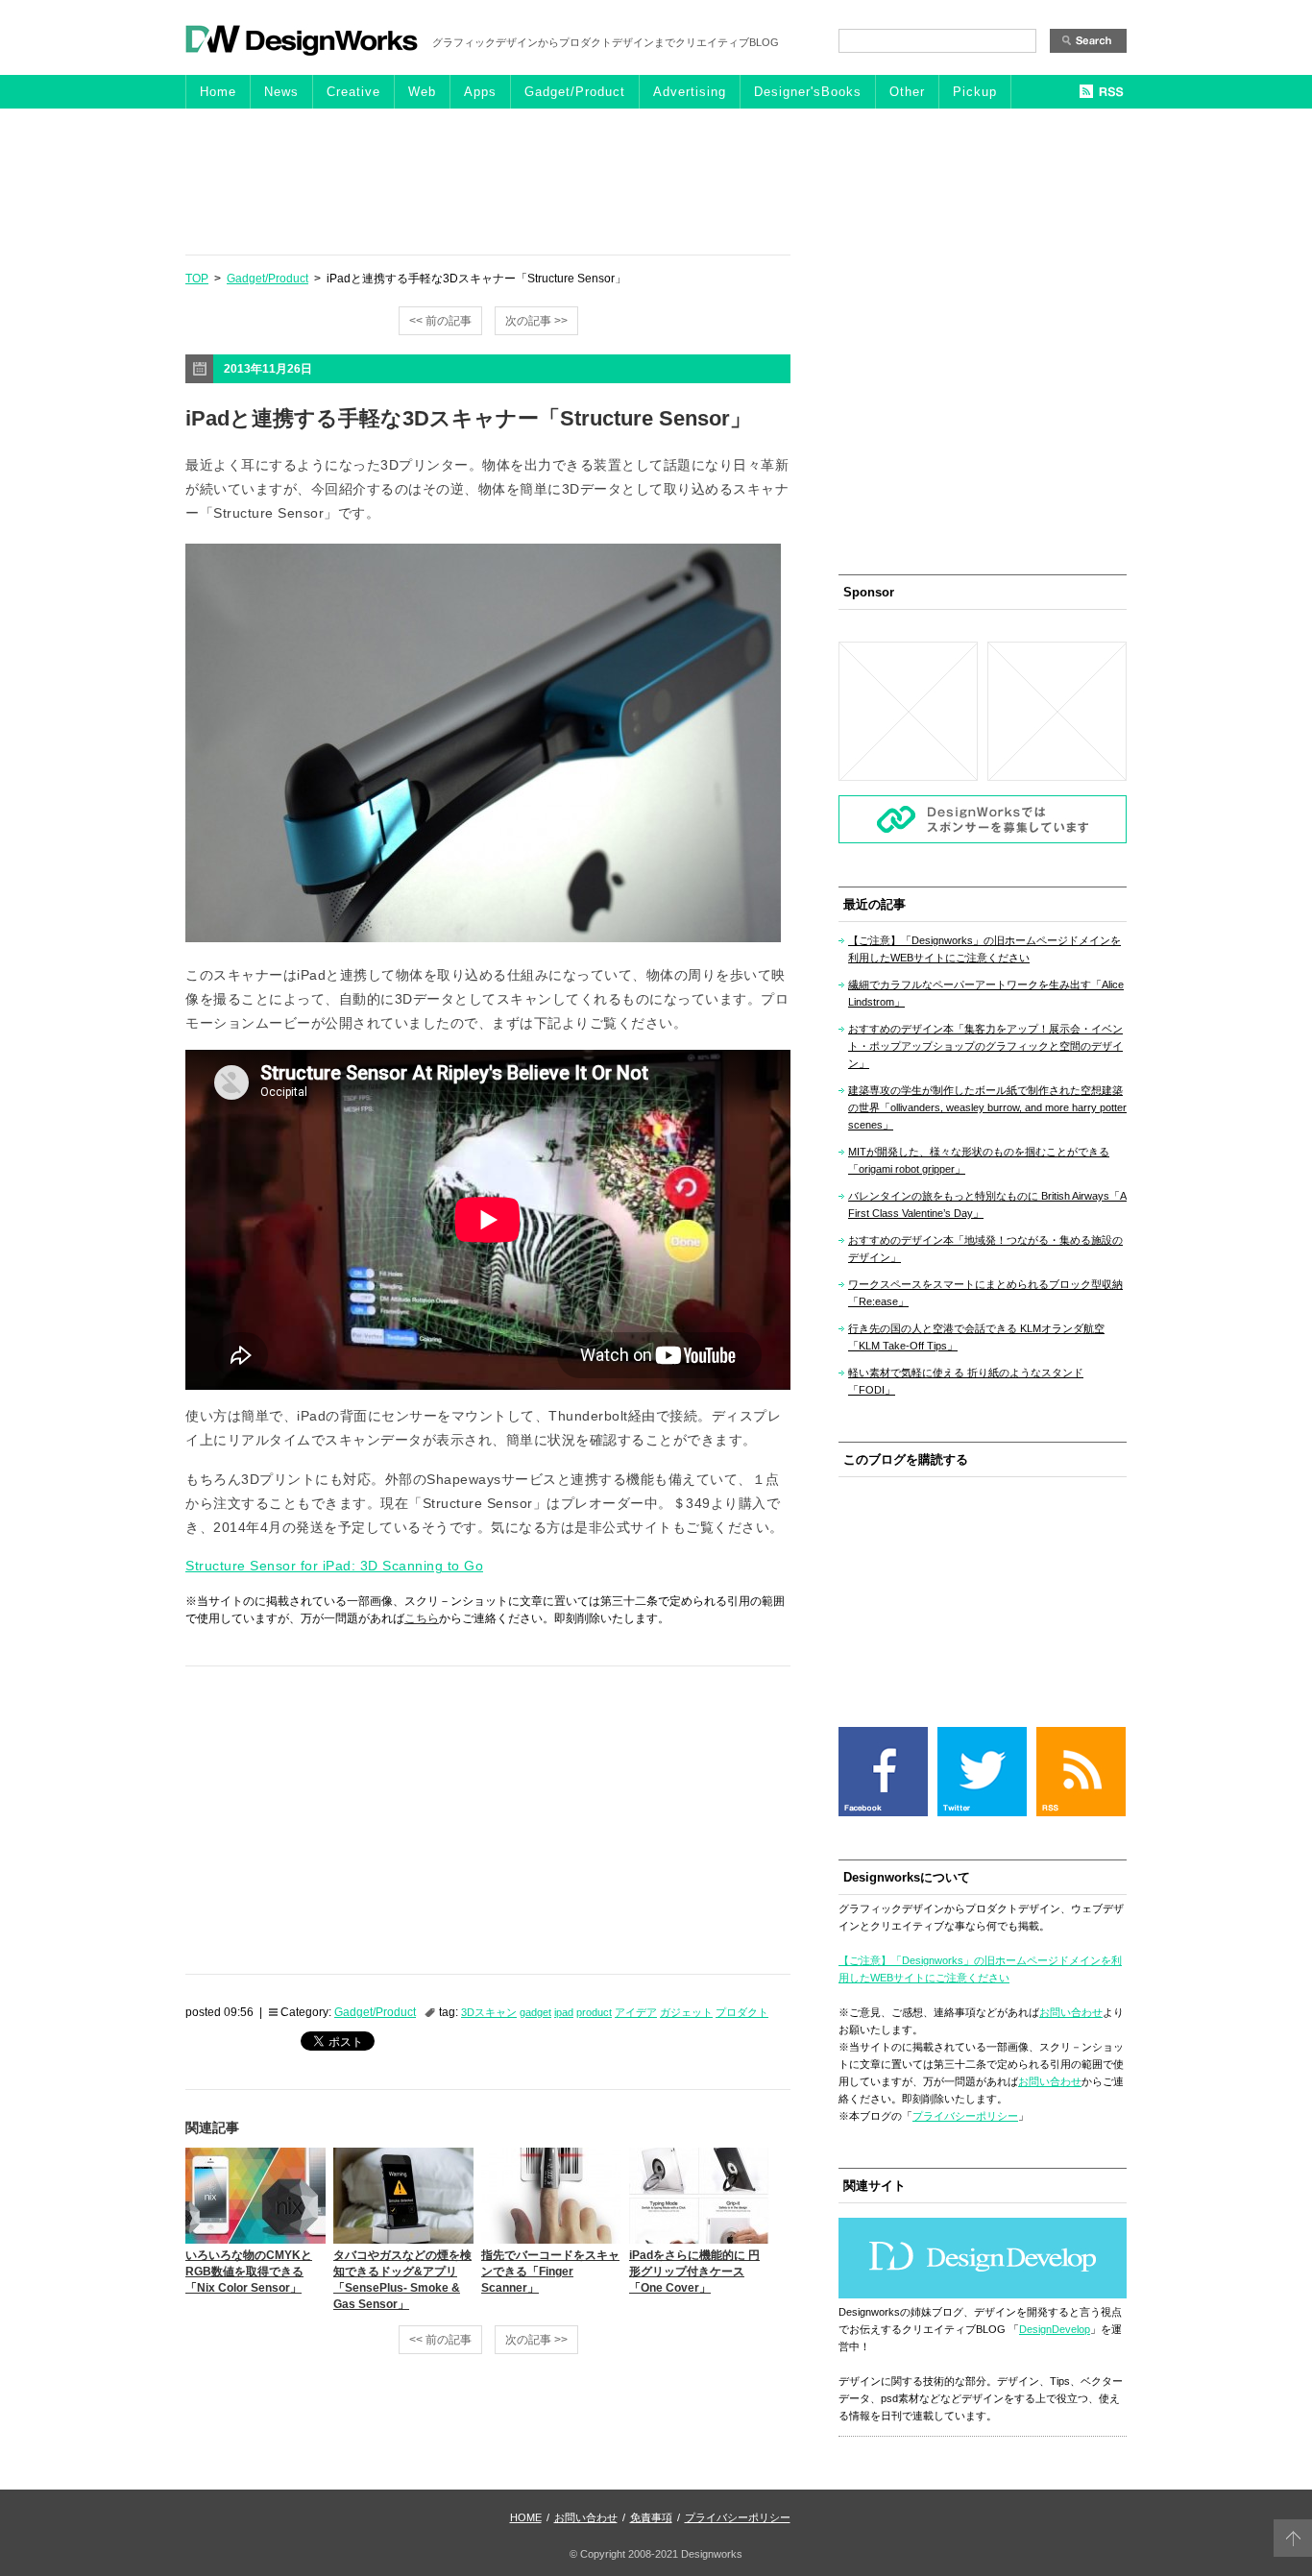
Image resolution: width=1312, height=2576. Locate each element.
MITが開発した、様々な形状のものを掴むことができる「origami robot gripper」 (979, 1160)
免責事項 (651, 2517)
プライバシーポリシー (965, 2116)
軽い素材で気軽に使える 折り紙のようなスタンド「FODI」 (966, 1381)
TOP (197, 279)
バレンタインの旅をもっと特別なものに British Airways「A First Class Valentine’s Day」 (987, 1204)
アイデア (636, 2012)
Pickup (975, 92)
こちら (422, 1618)
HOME (526, 2517)
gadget (535, 2012)
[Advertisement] (656, 181)
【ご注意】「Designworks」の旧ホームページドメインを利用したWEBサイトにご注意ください (984, 949)
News (281, 92)
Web (422, 92)
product (594, 2012)
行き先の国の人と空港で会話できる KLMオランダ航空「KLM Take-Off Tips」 (976, 1337)
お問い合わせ (1071, 2012)
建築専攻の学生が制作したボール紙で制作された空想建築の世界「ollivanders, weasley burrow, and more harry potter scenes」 (987, 1107)
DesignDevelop (1055, 2329)
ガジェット (686, 2012)
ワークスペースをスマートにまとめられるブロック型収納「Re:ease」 (985, 1293)
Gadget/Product (575, 92)
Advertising (690, 92)
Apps (480, 92)
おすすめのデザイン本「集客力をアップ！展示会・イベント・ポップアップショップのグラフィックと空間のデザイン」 (985, 1046)
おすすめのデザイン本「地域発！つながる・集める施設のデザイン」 (985, 1249)
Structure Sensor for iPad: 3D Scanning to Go (334, 1566)
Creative (353, 92)
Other (907, 92)
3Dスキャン (489, 2012)
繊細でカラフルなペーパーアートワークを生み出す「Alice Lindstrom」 (986, 993)
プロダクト (742, 2012)
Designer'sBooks (808, 92)
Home (218, 92)
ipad (564, 2012)
